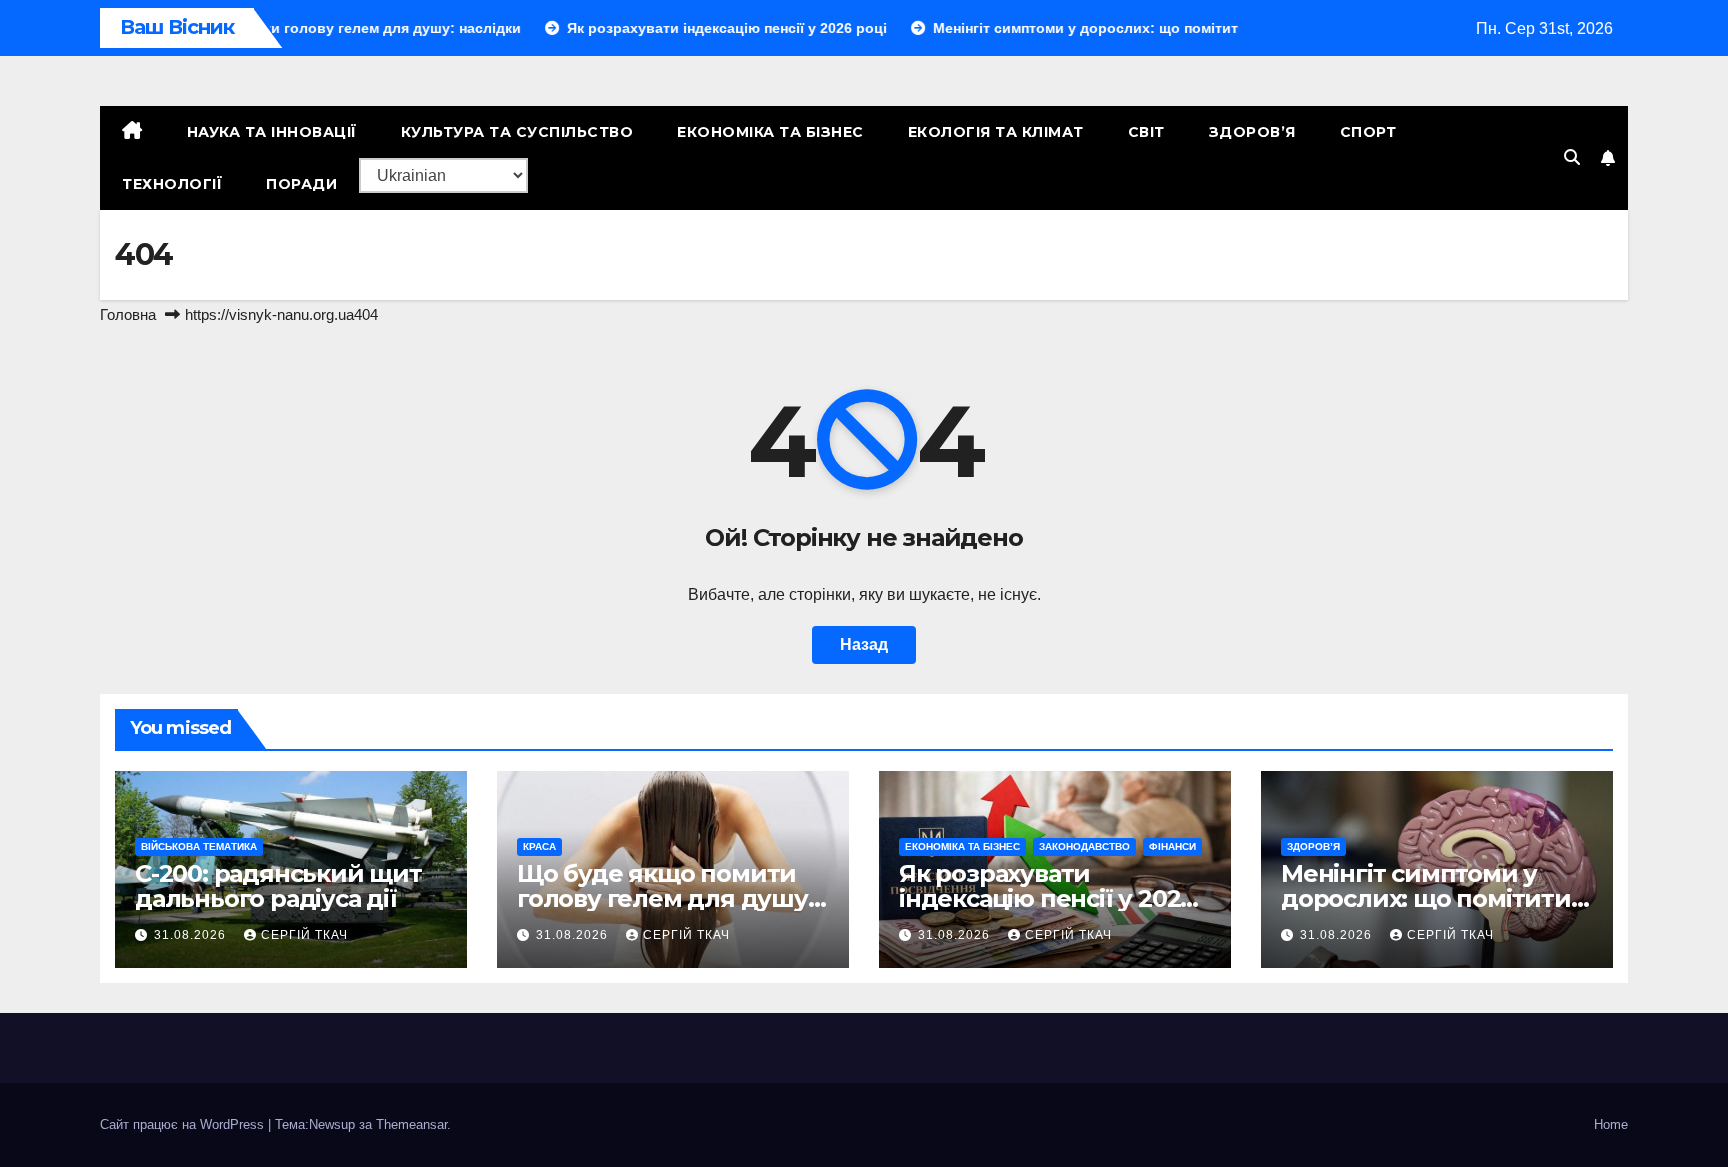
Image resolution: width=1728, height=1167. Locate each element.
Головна (128, 314)
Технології (172, 184)
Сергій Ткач (304, 935)
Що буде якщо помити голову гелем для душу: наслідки (665, 898)
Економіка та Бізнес (770, 132)
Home (1611, 1124)
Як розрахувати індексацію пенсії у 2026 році (1046, 898)
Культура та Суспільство (517, 132)
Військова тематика (199, 846)
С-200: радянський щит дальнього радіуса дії (278, 886)
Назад (864, 644)
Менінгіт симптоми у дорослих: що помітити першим (1426, 898)
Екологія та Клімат (996, 132)
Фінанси (1172, 846)
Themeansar (411, 1124)
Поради (301, 184)
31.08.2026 (192, 935)
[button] (1572, 157)
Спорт (1368, 132)
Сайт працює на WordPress (184, 1124)
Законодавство (1084, 846)
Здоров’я (1252, 132)
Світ (1146, 132)
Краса (539, 846)
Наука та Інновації (272, 132)
